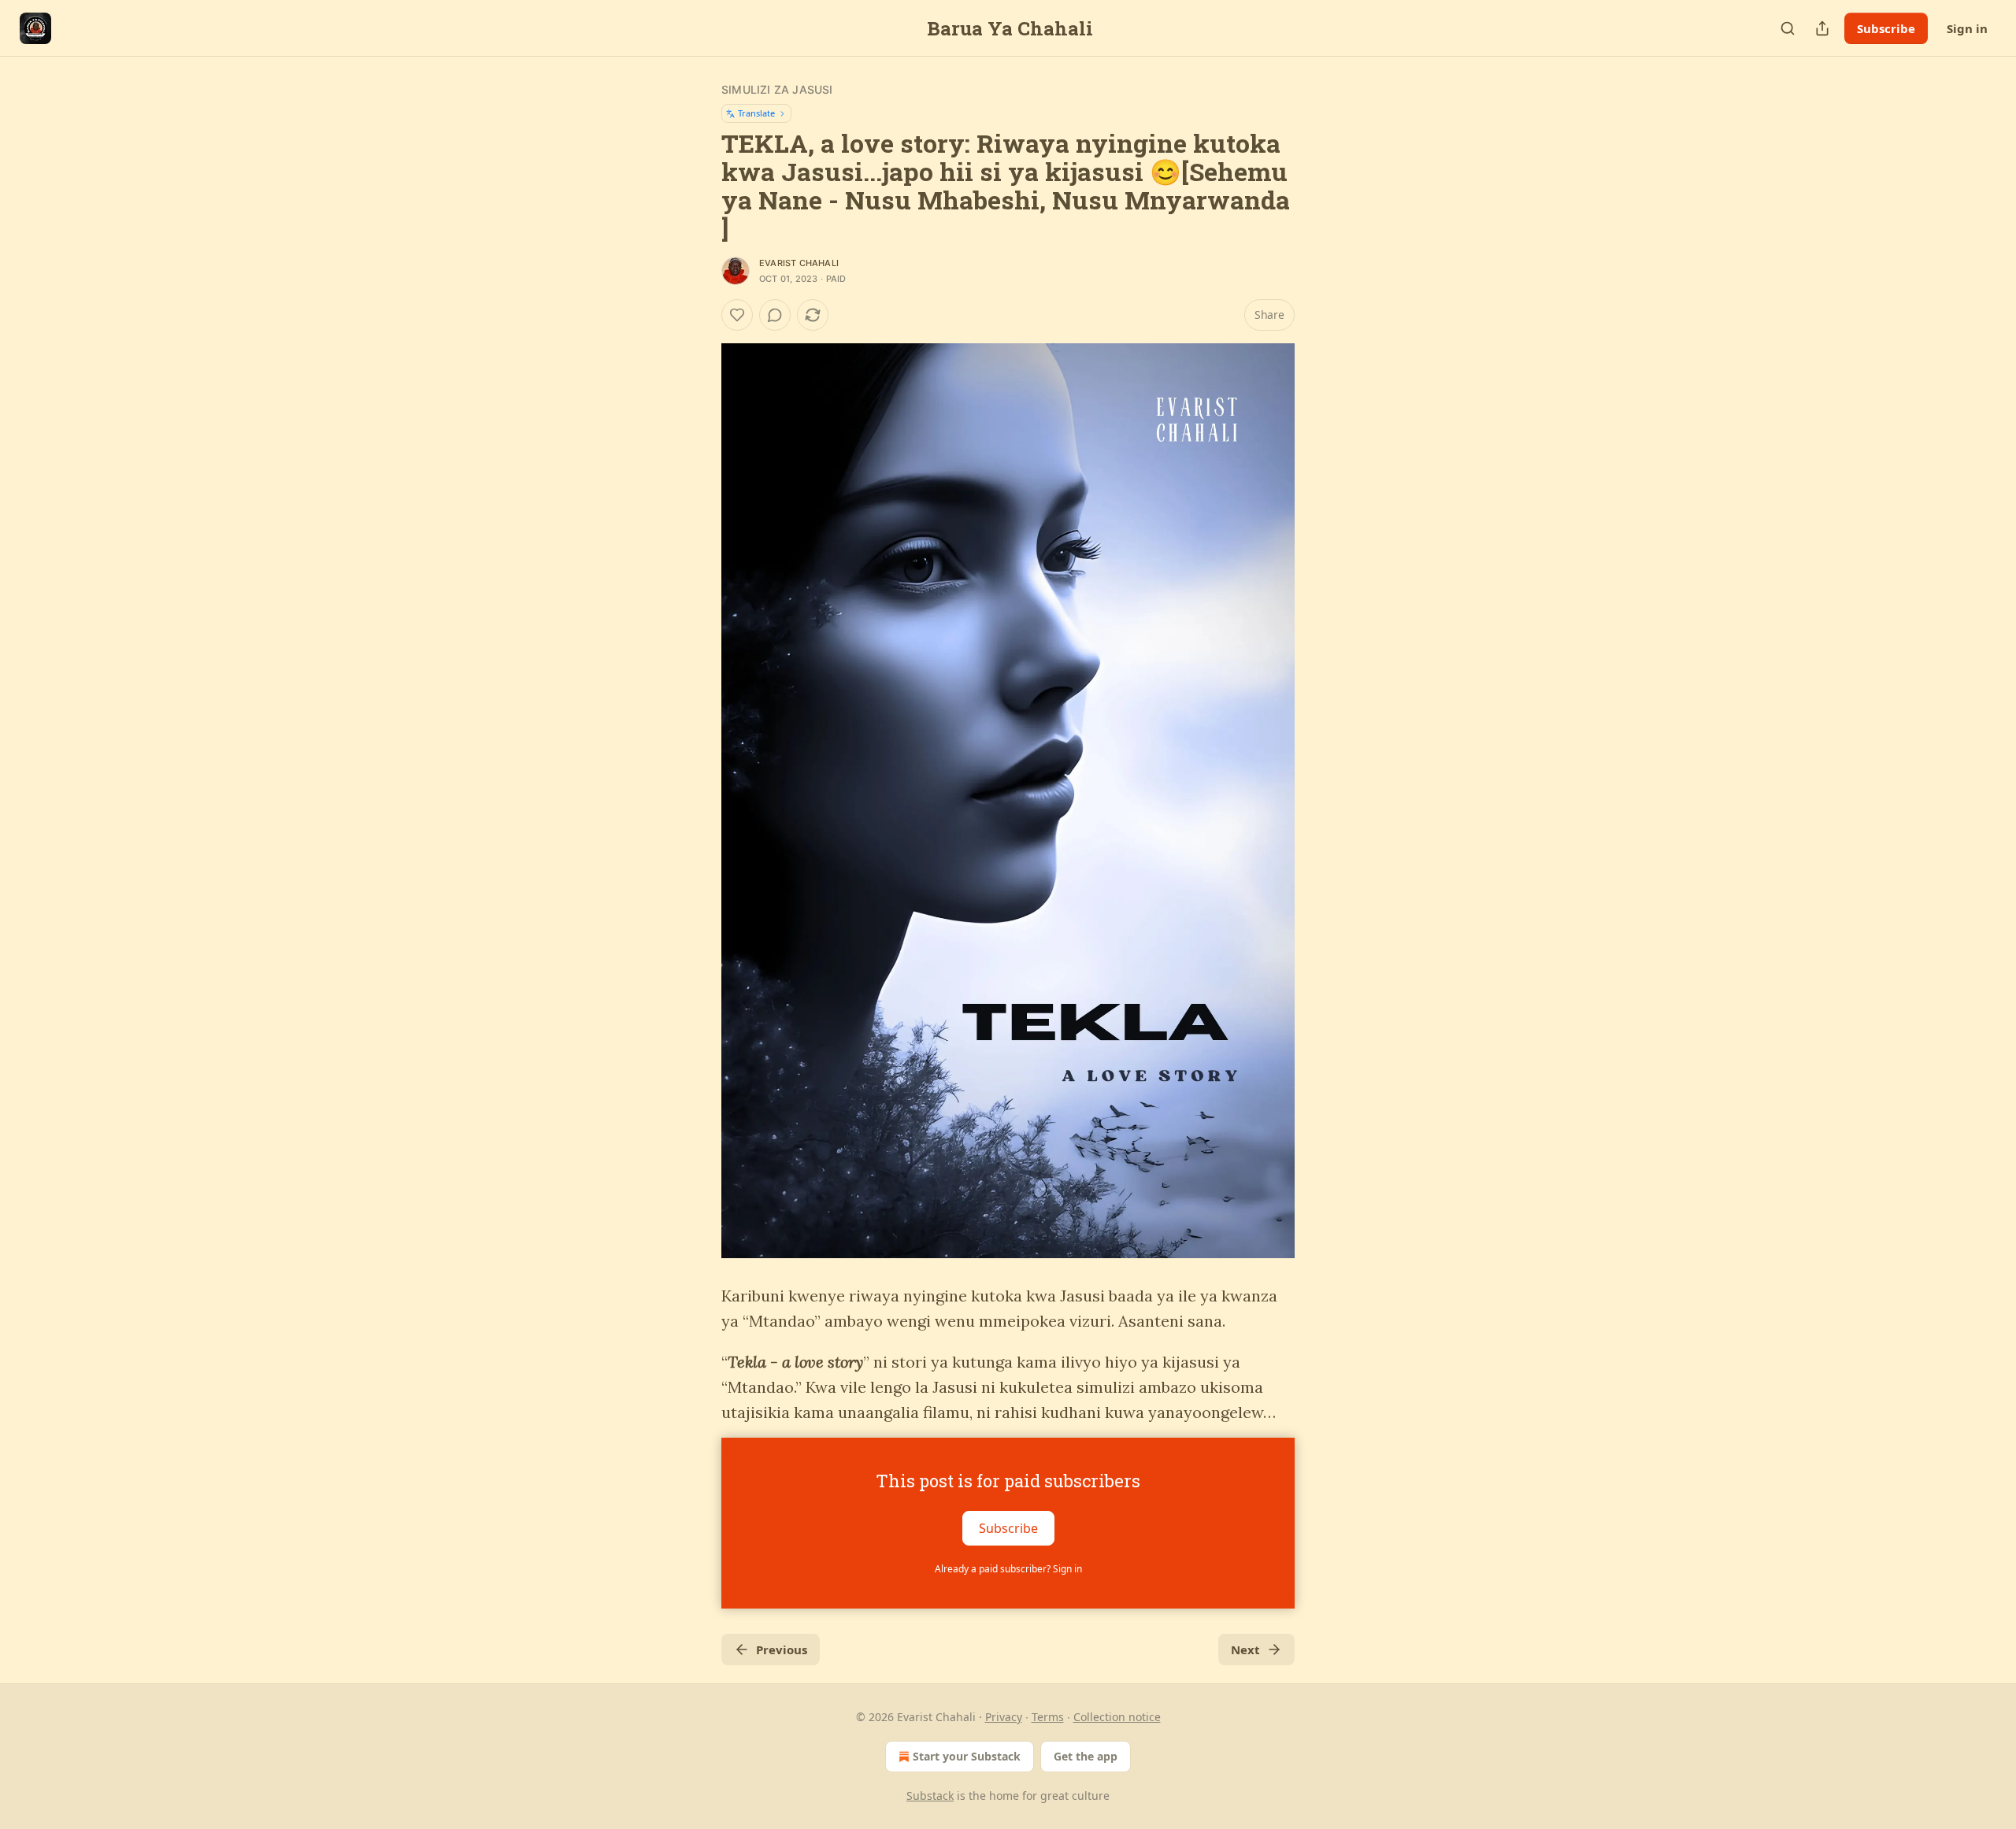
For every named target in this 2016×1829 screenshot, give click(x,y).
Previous (782, 1649)
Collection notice (1117, 1717)
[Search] (1788, 28)
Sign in (1967, 28)
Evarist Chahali (799, 263)
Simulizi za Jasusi (777, 89)
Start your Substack (967, 1756)
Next (1245, 1649)
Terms (1048, 1717)
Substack (930, 1796)
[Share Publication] (1822, 28)
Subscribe (1886, 28)
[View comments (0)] (775, 315)
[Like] (737, 315)
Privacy (1004, 1717)
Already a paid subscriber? (1008, 1569)
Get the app (1086, 1756)
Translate (756, 113)
